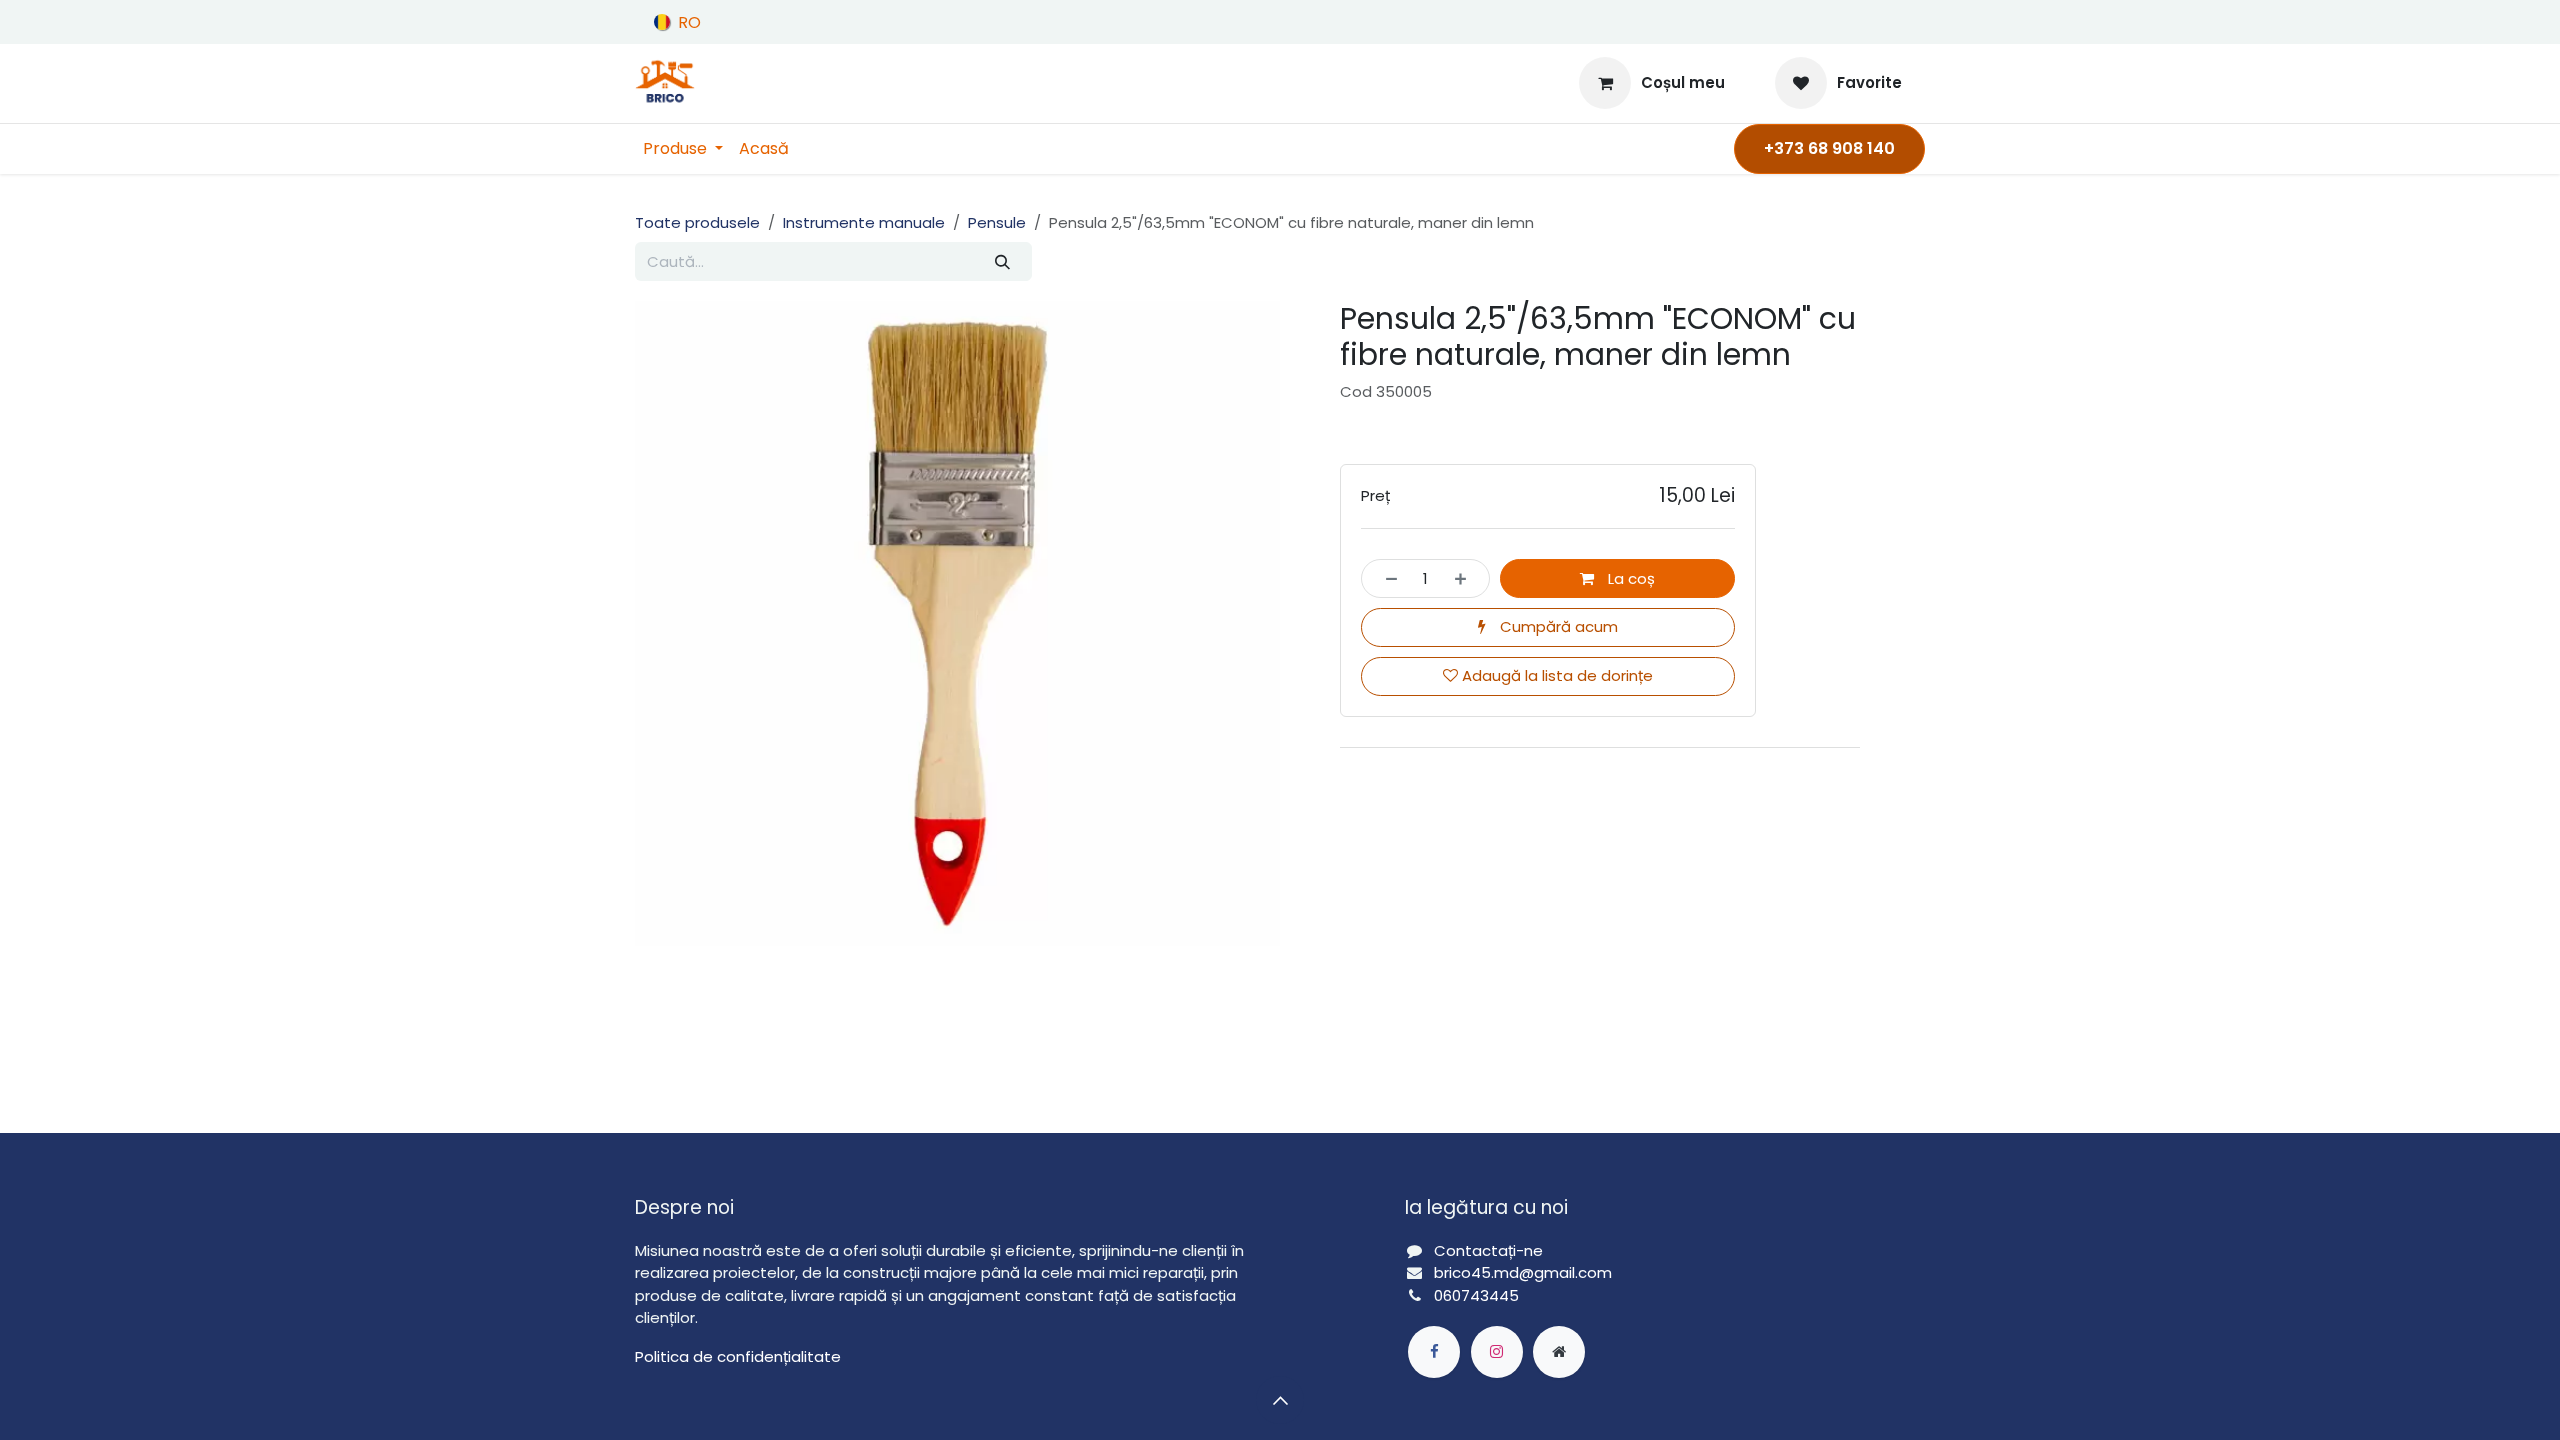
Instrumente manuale (864, 222)
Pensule (997, 222)
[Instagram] (1497, 1352)
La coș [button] (1629, 578)
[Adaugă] (1466, 578)
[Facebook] (1434, 1352)
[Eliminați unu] (1385, 578)
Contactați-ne (1488, 1250)
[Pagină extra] (1559, 1352)
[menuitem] (683, 149)
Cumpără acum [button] (1557, 626)
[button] (1280, 1400)
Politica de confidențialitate (738, 1356)
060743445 (1476, 1295)
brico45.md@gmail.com (1525, 1272)
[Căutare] (1002, 261)
